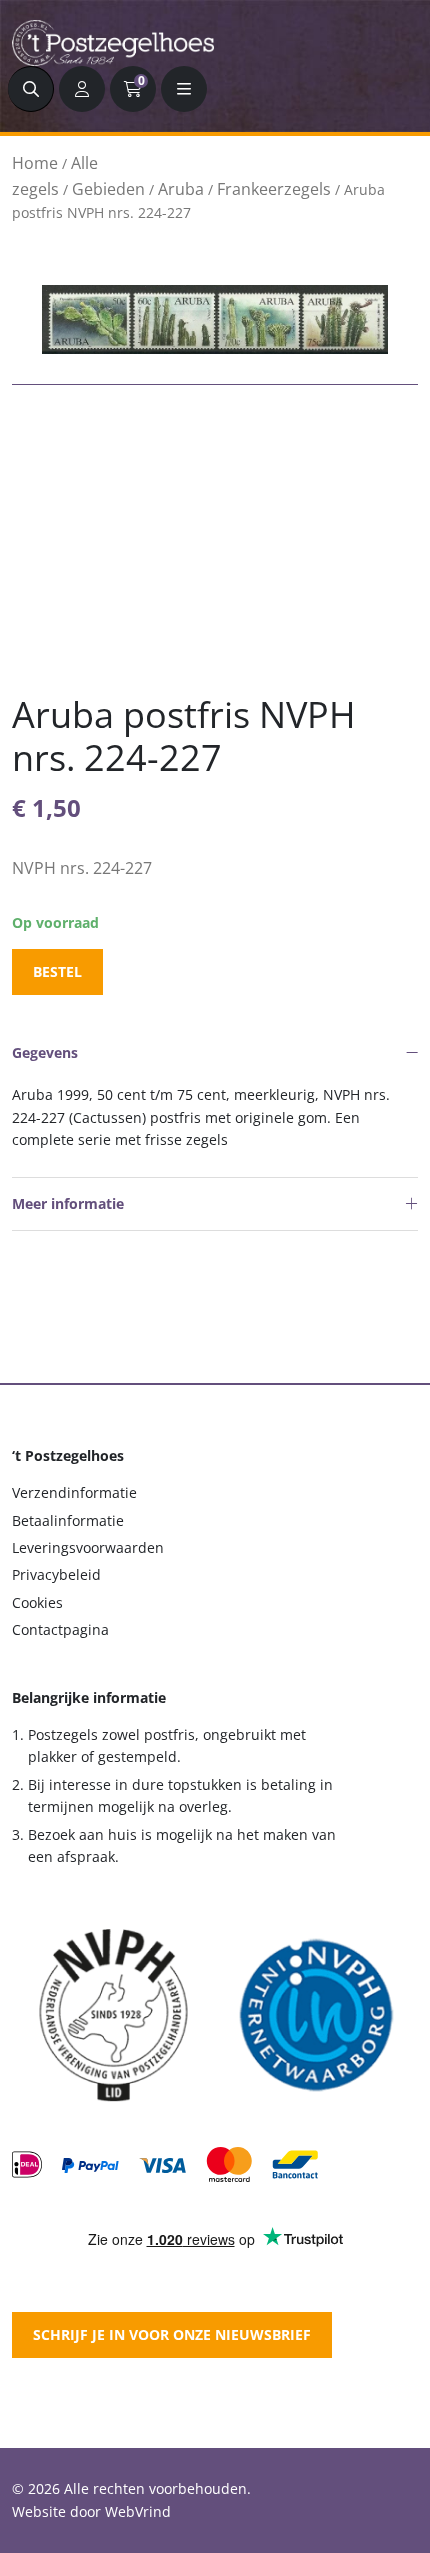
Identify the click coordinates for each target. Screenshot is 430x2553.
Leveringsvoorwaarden (88, 1547)
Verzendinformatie (74, 1492)
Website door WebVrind (91, 2511)
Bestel (57, 971)
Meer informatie (68, 1203)
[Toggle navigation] (184, 89)
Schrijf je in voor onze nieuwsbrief (172, 2334)
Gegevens (45, 1052)
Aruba (181, 189)
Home (35, 163)
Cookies (37, 1602)
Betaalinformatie (68, 1520)
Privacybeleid (56, 1574)
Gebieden (108, 189)
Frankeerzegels (274, 189)
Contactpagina (60, 1629)
